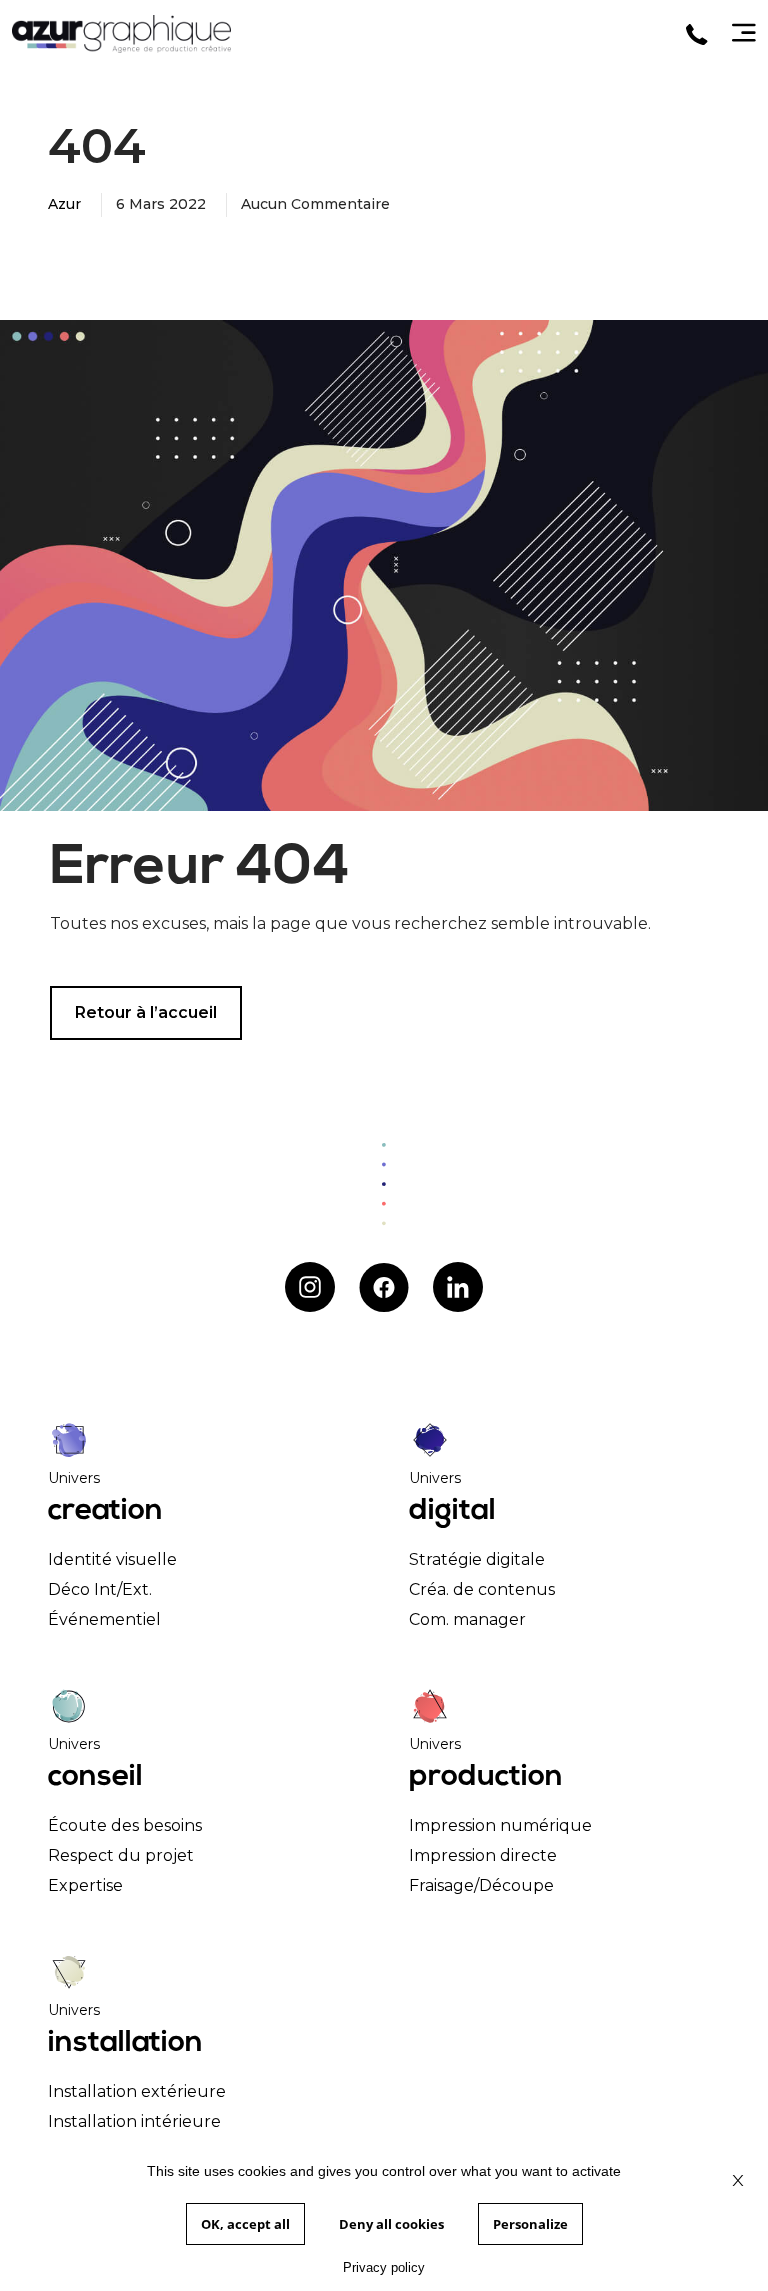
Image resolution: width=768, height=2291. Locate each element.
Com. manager (467, 1619)
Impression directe (483, 1855)
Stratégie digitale (477, 1559)
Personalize (530, 2224)
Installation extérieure (137, 2091)
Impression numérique (500, 1825)
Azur (64, 204)
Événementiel (104, 1619)
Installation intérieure (134, 2121)
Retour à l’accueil (146, 1012)
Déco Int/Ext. (100, 1589)
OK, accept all (245, 2224)
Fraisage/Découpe (481, 1885)
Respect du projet (121, 1855)
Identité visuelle (112, 1559)
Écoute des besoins (125, 1825)
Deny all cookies (391, 2224)
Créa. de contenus (482, 1589)
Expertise (85, 1885)
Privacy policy (384, 2267)
